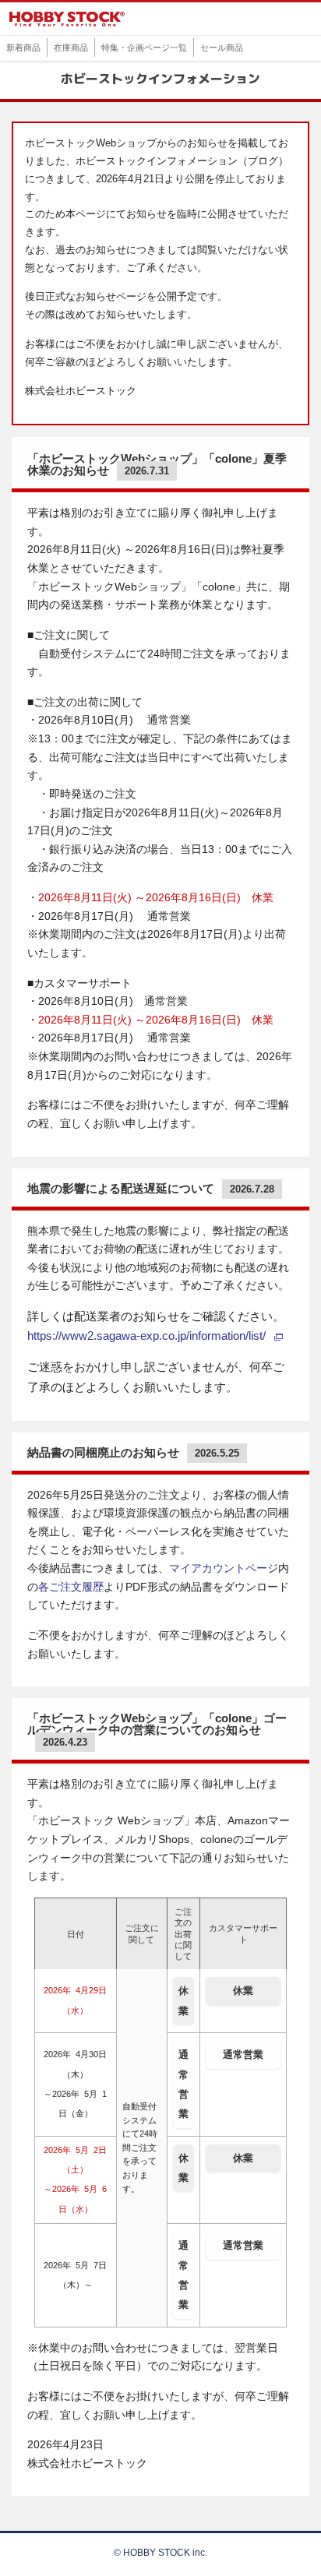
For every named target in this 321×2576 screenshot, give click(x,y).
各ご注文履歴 (71, 1587)
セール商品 (222, 48)
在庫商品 (71, 48)
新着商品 (23, 48)
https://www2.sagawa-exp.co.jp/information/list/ (146, 1336)
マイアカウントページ (224, 1568)
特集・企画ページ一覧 (144, 48)
